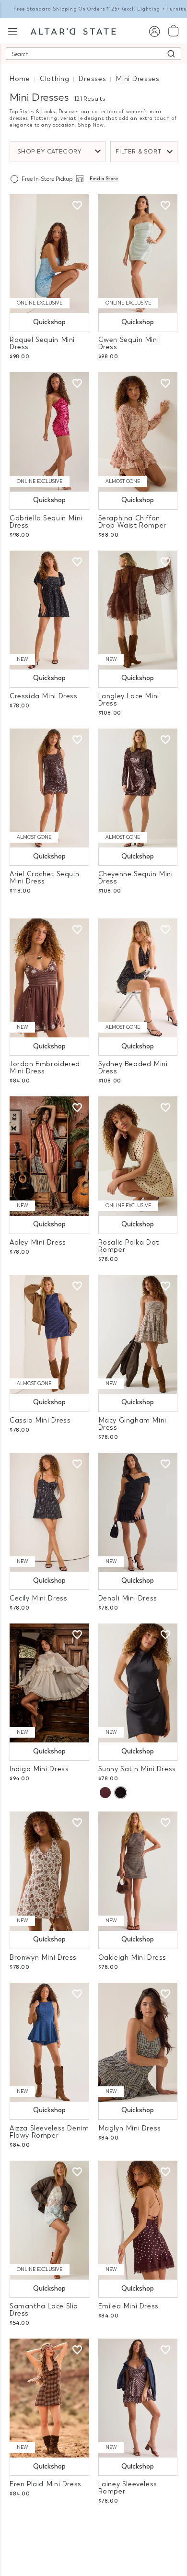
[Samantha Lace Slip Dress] (49, 2220)
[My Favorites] (77, 206)
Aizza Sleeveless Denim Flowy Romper (49, 2132)
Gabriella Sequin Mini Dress (46, 522)
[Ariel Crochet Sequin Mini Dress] (49, 788)
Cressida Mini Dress (44, 696)
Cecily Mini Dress (38, 1598)
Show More (94, 2527)
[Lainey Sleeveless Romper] (138, 2398)
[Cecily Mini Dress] (49, 1512)
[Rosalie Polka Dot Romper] (138, 1156)
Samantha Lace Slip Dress (44, 2310)
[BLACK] (120, 1793)
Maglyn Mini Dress (130, 2128)
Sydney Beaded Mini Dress (133, 1068)
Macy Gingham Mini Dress (132, 1424)
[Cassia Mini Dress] (49, 1334)
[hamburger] (13, 30)
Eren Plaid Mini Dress (46, 2484)
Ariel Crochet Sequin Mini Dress (44, 878)
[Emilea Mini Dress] (138, 2220)
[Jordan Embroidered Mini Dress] (49, 978)
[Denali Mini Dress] (138, 1512)
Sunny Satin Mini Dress (137, 1769)
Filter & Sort (139, 152)
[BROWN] (105, 1793)
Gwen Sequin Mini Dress (129, 343)
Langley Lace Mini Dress (129, 700)
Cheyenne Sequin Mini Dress (136, 878)
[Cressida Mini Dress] (49, 610)
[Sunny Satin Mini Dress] (138, 1683)
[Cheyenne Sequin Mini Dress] (138, 788)
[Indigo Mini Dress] (49, 1683)
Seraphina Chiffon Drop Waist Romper (132, 522)
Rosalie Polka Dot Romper (129, 1246)
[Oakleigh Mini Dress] (138, 1871)
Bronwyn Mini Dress (43, 1958)
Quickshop (49, 322)
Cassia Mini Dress (40, 1420)
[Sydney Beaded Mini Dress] (138, 978)
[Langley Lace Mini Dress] (138, 610)
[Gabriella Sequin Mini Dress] (49, 432)
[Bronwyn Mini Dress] (49, 1871)
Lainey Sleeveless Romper (128, 2488)
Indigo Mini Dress (39, 1769)
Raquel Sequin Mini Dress (42, 343)
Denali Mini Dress (128, 1598)
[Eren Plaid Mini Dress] (49, 2398)
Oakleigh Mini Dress (133, 1958)
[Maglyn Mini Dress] (138, 2042)
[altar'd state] (73, 31)
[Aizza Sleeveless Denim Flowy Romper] (49, 2042)
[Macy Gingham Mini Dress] (138, 1334)
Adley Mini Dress (38, 1242)
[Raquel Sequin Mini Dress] (49, 254)
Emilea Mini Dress (129, 2306)
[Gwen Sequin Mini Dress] (138, 254)
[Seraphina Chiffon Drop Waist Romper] (138, 432)
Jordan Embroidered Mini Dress (45, 1068)
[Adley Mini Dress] (49, 1156)
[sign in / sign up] (154, 31)
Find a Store (104, 179)
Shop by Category (49, 152)
